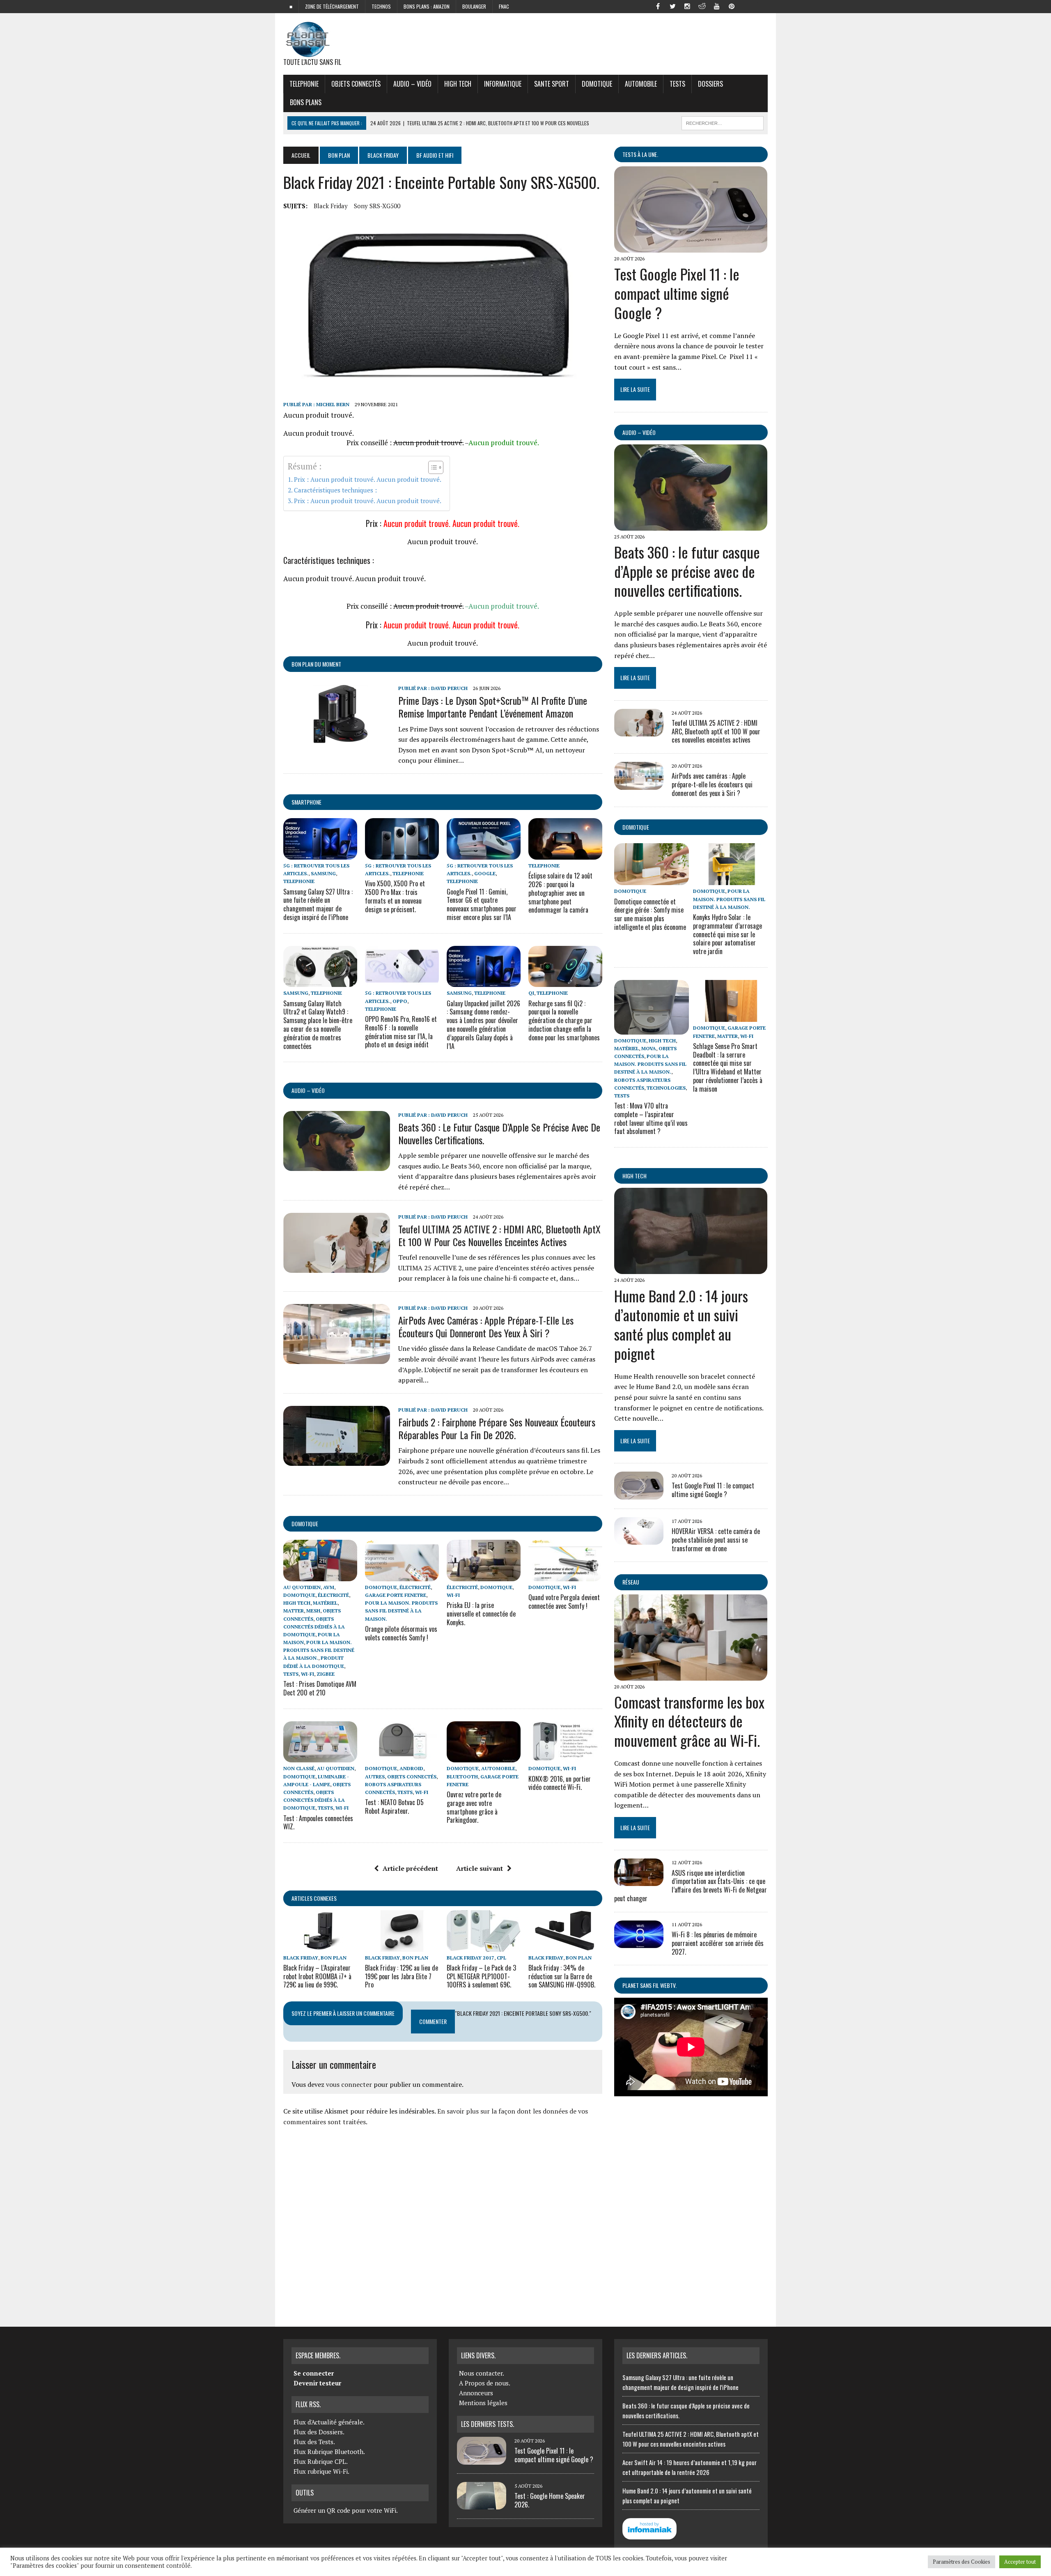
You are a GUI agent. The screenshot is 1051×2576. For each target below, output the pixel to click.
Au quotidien (302, 1587)
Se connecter (314, 2373)
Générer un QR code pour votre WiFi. (346, 2510)
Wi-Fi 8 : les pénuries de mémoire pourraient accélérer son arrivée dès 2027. (718, 1943)
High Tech (458, 84)
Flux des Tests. (314, 2442)
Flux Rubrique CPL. (321, 2461)
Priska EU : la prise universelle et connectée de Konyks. (481, 1614)
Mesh (313, 1611)
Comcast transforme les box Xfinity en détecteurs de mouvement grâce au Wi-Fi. (689, 1721)
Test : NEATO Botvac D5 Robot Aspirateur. (394, 1807)
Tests (677, 84)
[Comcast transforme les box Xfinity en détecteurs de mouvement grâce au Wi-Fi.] (691, 1675)
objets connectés (356, 84)
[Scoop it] (761, 6)
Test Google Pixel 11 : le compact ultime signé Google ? (677, 293)
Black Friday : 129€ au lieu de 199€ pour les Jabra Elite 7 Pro (402, 1976)
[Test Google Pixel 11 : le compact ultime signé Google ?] (691, 247)
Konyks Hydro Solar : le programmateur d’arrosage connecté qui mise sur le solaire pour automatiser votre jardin (727, 934)
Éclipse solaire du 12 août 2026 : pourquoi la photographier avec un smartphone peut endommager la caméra (560, 893)
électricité (333, 1595)
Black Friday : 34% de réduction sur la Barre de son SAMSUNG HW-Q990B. (562, 1976)
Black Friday (383, 155)
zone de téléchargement (332, 6)
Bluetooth (462, 1777)
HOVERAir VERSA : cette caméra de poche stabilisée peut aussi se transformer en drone (716, 1540)
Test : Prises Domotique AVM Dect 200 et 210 (320, 1688)
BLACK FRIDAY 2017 (470, 1958)
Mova (649, 1048)
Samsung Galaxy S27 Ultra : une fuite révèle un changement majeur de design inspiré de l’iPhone (318, 904)
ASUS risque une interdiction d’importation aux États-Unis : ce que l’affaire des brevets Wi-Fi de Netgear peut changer (691, 1886)
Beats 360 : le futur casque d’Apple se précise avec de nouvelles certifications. (499, 1133)
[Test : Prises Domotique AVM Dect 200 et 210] (320, 1575)
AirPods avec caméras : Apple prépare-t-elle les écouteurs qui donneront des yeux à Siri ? (486, 1326)
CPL (501, 1958)
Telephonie (304, 84)
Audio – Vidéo (412, 84)
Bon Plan (339, 155)
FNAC (504, 6)
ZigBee (326, 1674)
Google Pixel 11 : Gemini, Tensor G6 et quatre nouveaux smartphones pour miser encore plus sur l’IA (482, 904)
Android (411, 1768)
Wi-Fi (307, 1674)
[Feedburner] (746, 6)
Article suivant (480, 1868)
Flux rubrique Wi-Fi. (321, 2471)
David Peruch (449, 688)
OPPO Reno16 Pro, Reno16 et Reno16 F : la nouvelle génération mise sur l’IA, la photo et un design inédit (401, 1032)
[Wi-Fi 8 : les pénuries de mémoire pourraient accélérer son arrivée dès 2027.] (639, 1942)
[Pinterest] (732, 6)
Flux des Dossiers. (319, 2432)
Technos (381, 6)
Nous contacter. (482, 2373)
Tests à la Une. (640, 154)
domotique (305, 1524)
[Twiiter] (672, 6)
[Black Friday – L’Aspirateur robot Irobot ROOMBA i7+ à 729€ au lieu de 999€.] (320, 1946)
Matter (294, 1611)
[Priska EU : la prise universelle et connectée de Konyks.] (484, 1575)
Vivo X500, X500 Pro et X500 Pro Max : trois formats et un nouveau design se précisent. (395, 896)
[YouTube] (717, 6)
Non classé (299, 1768)
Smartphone (306, 802)
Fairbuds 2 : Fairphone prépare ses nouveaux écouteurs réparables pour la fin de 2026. (497, 1428)
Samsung (323, 873)
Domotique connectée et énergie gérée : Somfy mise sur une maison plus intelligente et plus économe (650, 914)
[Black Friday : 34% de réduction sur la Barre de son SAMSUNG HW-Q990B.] (565, 1946)
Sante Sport (552, 84)
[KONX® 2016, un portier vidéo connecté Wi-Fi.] (565, 1757)
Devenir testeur (317, 2383)
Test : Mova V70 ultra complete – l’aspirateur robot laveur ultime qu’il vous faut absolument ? (651, 1118)
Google (485, 873)
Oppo (400, 1001)
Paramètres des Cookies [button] (962, 2562)
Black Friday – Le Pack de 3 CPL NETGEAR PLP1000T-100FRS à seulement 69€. (481, 1976)
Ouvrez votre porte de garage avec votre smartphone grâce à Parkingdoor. (474, 1807)
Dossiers (710, 84)
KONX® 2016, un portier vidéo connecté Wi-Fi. (560, 1783)
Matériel (325, 1603)
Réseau (631, 1582)
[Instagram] (687, 6)
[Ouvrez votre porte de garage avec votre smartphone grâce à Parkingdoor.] (484, 1757)
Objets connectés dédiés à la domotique (314, 1627)
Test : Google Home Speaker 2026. (550, 2500)
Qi (531, 993)
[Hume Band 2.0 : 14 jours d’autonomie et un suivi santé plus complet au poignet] (691, 1269)
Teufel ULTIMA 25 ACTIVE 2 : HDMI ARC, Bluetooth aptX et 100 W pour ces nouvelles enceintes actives (499, 1235)
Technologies (666, 1088)
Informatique (503, 84)
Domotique (597, 84)
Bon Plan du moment (316, 664)
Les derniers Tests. (488, 2424)
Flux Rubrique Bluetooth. (329, 2452)
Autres (375, 1777)
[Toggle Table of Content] (432, 467)
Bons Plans (306, 102)
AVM (329, 1587)
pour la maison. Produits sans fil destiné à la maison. (319, 1650)
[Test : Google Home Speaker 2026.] (482, 2505)
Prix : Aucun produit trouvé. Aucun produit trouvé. (368, 479)
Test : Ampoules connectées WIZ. (318, 1823)
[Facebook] (658, 6)
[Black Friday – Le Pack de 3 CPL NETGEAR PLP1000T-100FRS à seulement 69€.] (484, 1946)
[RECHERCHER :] (723, 122)
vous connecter (349, 2084)
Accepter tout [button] (1020, 2562)
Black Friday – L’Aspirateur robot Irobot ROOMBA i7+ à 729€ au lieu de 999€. (317, 1976)
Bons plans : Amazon (427, 6)
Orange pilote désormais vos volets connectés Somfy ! (401, 1633)
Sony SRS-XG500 (377, 206)
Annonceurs (476, 2393)
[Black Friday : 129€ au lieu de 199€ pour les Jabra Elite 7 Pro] (402, 1946)
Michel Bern (333, 404)
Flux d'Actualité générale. (329, 2422)
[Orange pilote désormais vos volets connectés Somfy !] (402, 1575)
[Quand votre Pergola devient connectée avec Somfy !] (565, 1575)
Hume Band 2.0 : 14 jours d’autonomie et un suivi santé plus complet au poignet (681, 1324)
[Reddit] (702, 6)
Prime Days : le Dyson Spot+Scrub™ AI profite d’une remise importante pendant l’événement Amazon (493, 707)
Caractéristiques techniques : (335, 490)
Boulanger (474, 6)
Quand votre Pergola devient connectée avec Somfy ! (564, 1602)
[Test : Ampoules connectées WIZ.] (320, 1757)
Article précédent (410, 1868)
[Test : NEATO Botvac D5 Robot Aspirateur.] (402, 1757)
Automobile (641, 84)
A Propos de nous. (485, 2383)
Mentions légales (483, 2403)
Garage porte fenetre (396, 1595)
